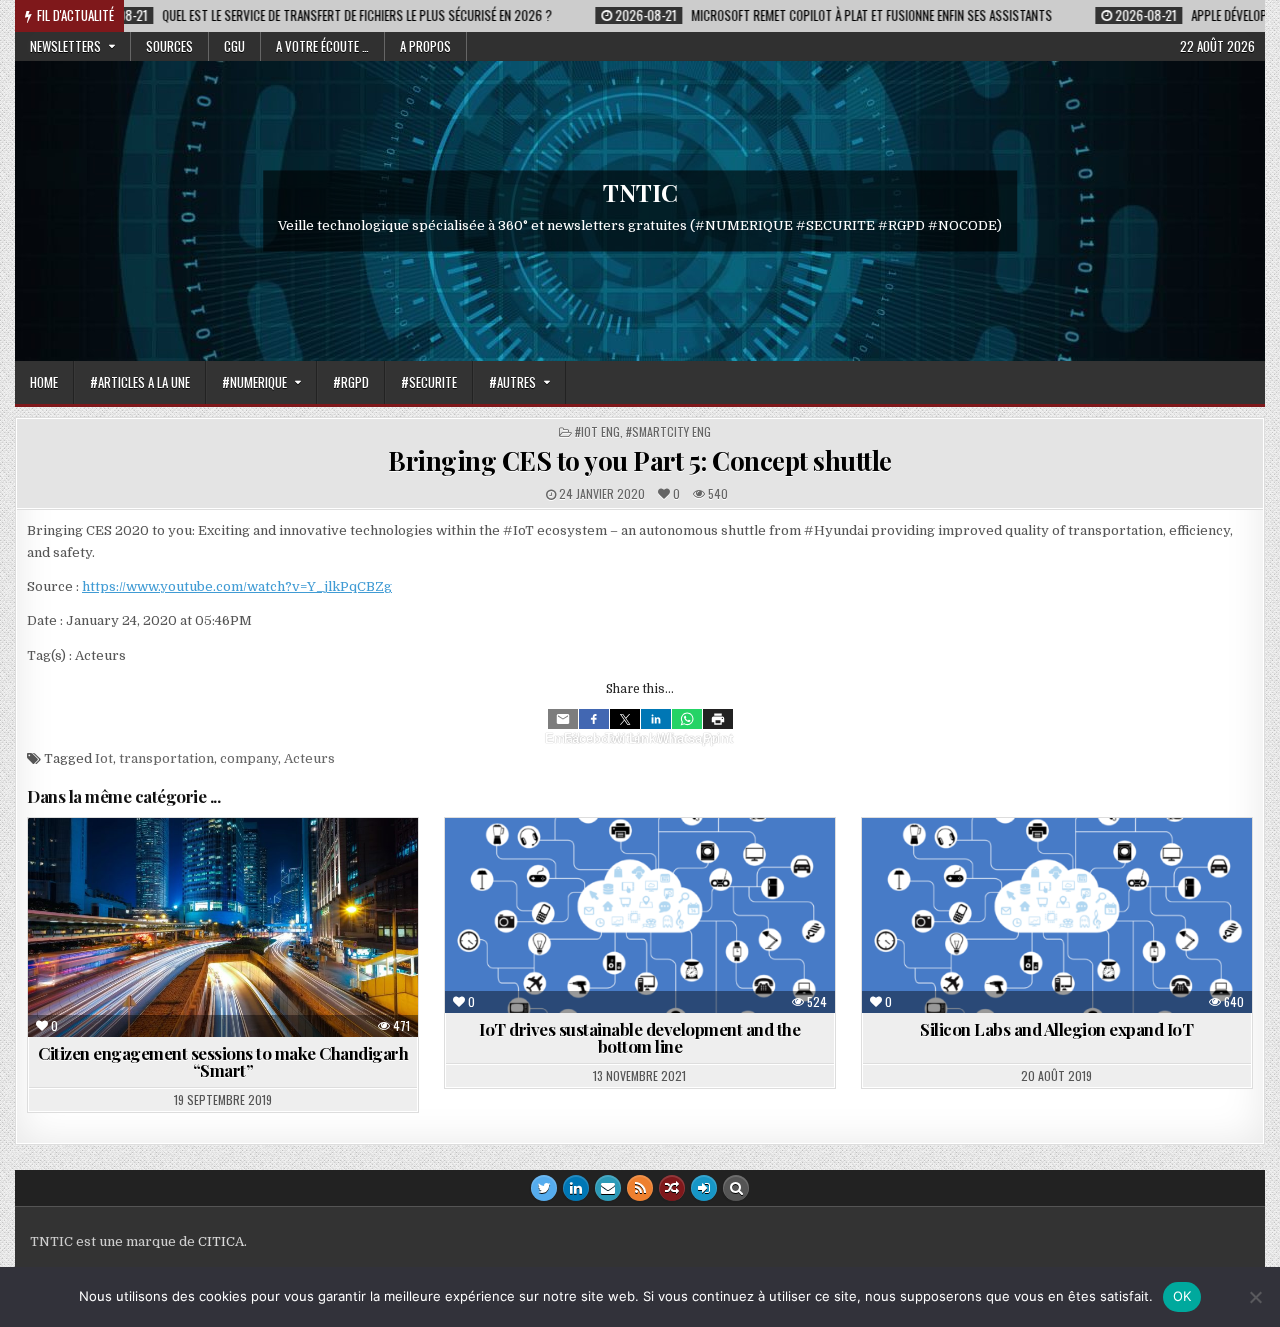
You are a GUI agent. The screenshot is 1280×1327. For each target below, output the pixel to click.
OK (1182, 1296)
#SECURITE (429, 382)
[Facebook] (594, 719)
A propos (425, 46)
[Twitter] (625, 719)
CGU (234, 46)
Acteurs (309, 758)
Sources (169, 46)
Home (44, 382)
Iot (104, 758)
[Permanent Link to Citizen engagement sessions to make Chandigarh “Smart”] (223, 928)
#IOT (1105, 866)
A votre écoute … (322, 46)
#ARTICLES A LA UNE (140, 382)
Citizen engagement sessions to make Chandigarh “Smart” (223, 1061)
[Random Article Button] (672, 1188)
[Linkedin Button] (576, 1188)
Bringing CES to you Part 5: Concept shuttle (640, 460)
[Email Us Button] (608, 1188)
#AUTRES (512, 382)
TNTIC (640, 192)
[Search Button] (736, 1188)
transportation (166, 758)
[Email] (563, 719)
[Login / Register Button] (704, 1188)
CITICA (221, 1241)
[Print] (718, 719)
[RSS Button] (640, 1188)
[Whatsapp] (687, 719)
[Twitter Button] (544, 1188)
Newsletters (65, 46)
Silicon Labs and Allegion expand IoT (1056, 1029)
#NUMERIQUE (254, 382)
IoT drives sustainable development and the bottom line (639, 1037)
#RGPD (351, 382)
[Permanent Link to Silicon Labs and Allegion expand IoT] (1057, 915)
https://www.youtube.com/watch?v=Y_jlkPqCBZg (237, 586)
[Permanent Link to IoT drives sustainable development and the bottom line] (640, 915)
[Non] (1255, 1297)
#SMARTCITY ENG (668, 431)
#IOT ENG (597, 431)
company (249, 758)
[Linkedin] (656, 719)
